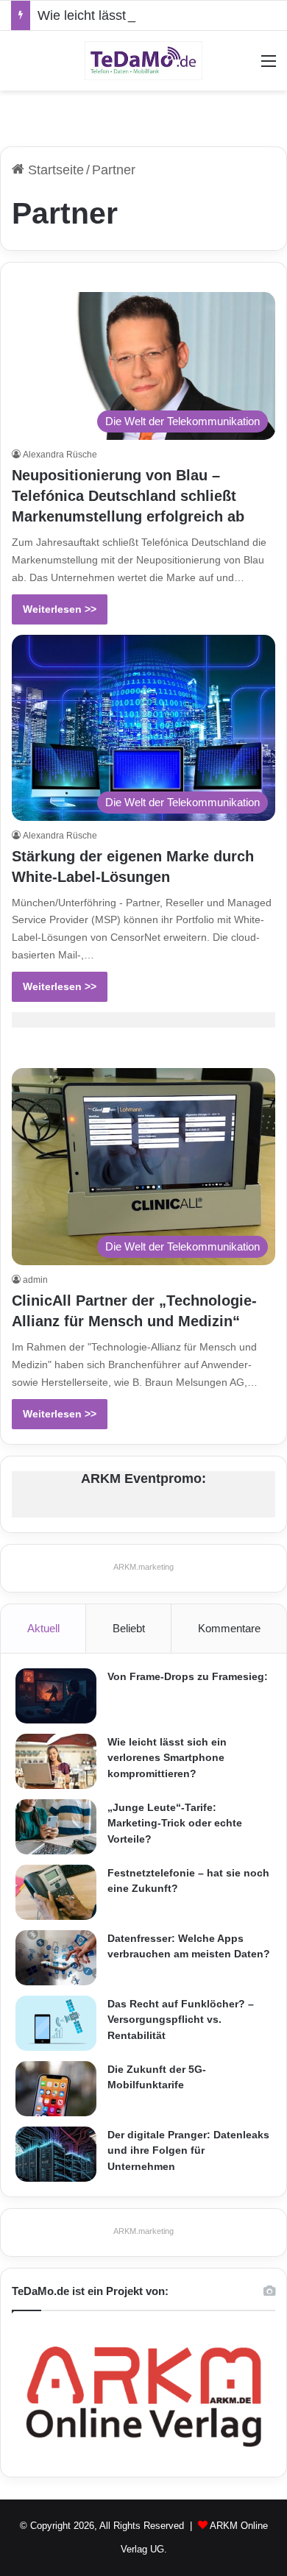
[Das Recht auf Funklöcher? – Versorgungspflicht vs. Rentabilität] (56, 2023)
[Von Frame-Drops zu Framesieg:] (56, 1696)
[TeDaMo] (143, 61)
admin (35, 1280)
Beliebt (129, 1628)
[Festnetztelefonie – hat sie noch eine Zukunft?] (56, 1892)
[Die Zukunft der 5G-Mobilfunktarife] (56, 2089)
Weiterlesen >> (60, 609)
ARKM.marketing (143, 1567)
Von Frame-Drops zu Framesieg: (188, 1676)
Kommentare (229, 1628)
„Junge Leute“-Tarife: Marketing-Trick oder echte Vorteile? (175, 1823)
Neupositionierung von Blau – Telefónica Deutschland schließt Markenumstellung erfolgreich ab (128, 496)
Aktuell (43, 1628)
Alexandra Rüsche (60, 455)
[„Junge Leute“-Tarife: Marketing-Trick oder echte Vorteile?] (56, 1827)
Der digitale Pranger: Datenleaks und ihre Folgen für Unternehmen (188, 2150)
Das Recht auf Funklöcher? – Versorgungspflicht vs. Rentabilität (181, 2020)
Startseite (54, 170)
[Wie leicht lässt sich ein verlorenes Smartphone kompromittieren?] (56, 1761)
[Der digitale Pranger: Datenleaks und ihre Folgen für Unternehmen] (56, 2154)
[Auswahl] (269, 67)
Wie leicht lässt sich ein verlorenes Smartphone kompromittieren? (167, 1758)
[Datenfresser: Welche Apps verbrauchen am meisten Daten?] (56, 1958)
